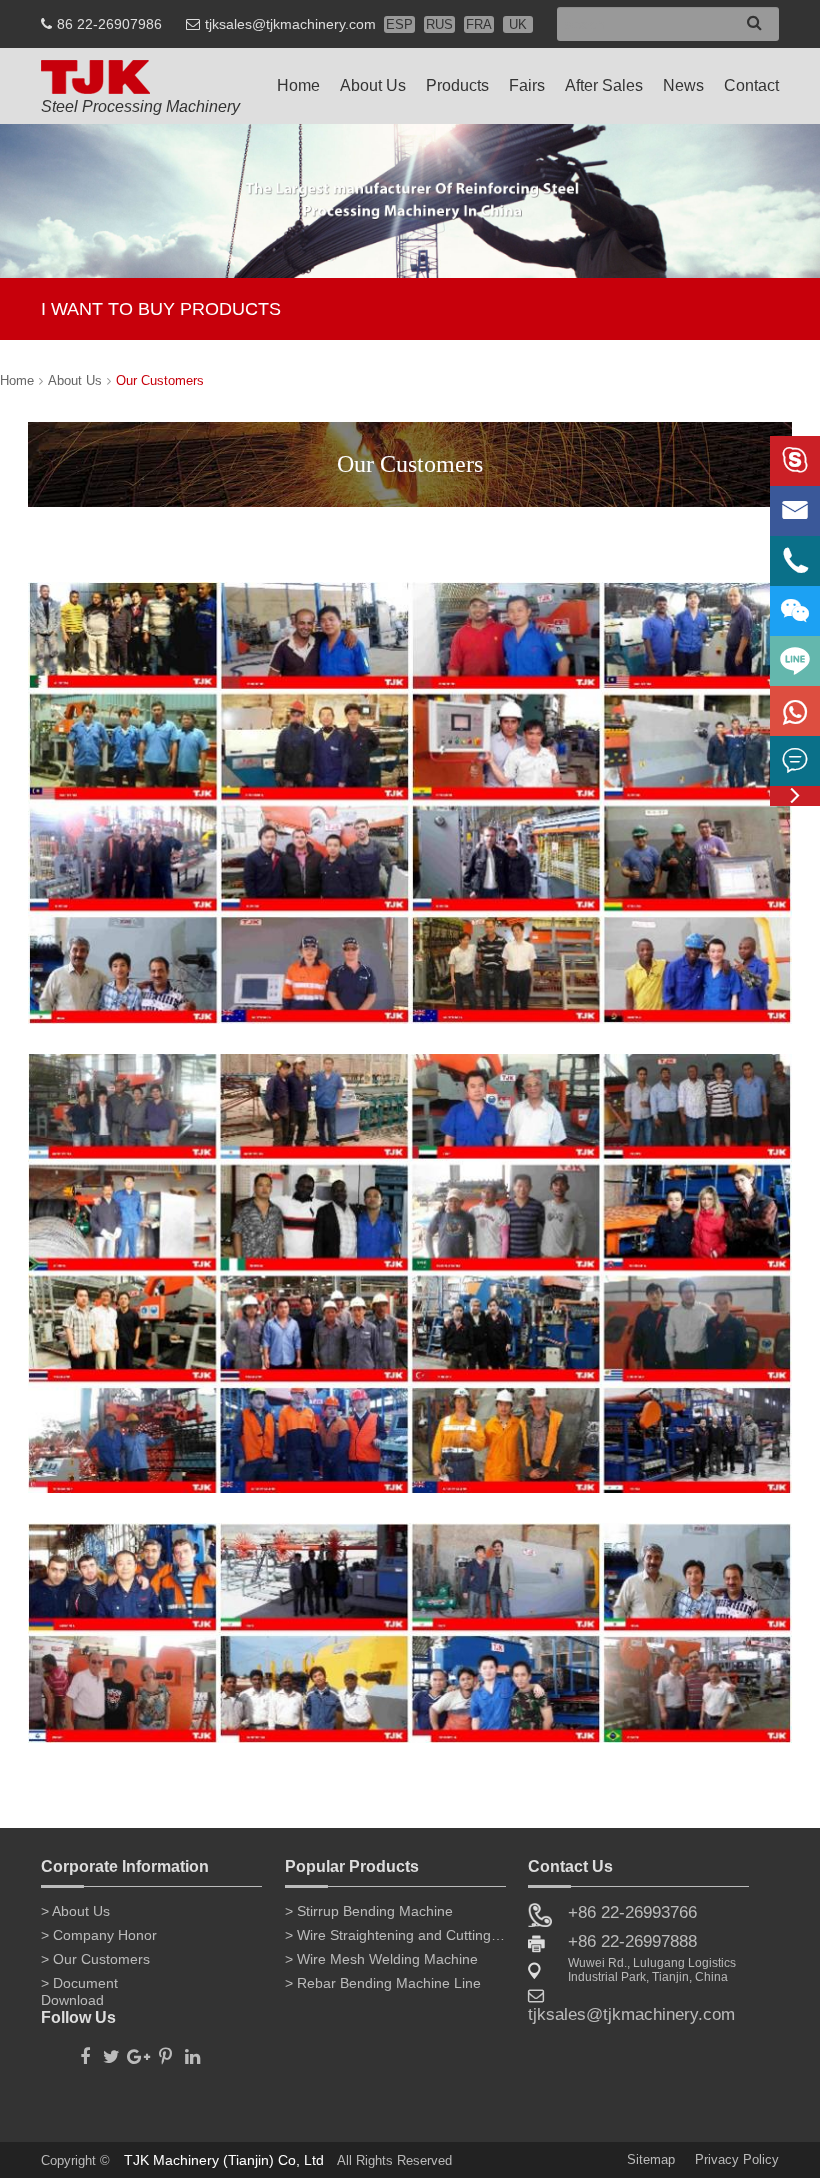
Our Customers (160, 380)
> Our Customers (95, 1959)
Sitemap (651, 2159)
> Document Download (79, 1987)
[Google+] (138, 2051)
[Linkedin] (192, 2051)
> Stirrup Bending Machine (369, 1911)
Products (457, 85)
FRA (479, 24)
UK (518, 24)
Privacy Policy (737, 2159)
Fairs (527, 85)
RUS (439, 24)
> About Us (75, 1911)
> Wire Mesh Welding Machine (381, 1959)
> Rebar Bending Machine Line (383, 1983)
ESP (399, 24)
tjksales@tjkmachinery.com (290, 24)
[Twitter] (111, 2051)
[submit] (754, 22)
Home (298, 85)
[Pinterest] (165, 2051)
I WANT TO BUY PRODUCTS (161, 309)
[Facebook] (84, 2051)
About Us (373, 85)
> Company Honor (99, 1935)
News (683, 85)
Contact (751, 85)
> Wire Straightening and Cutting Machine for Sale (395, 1935)
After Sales (604, 85)
